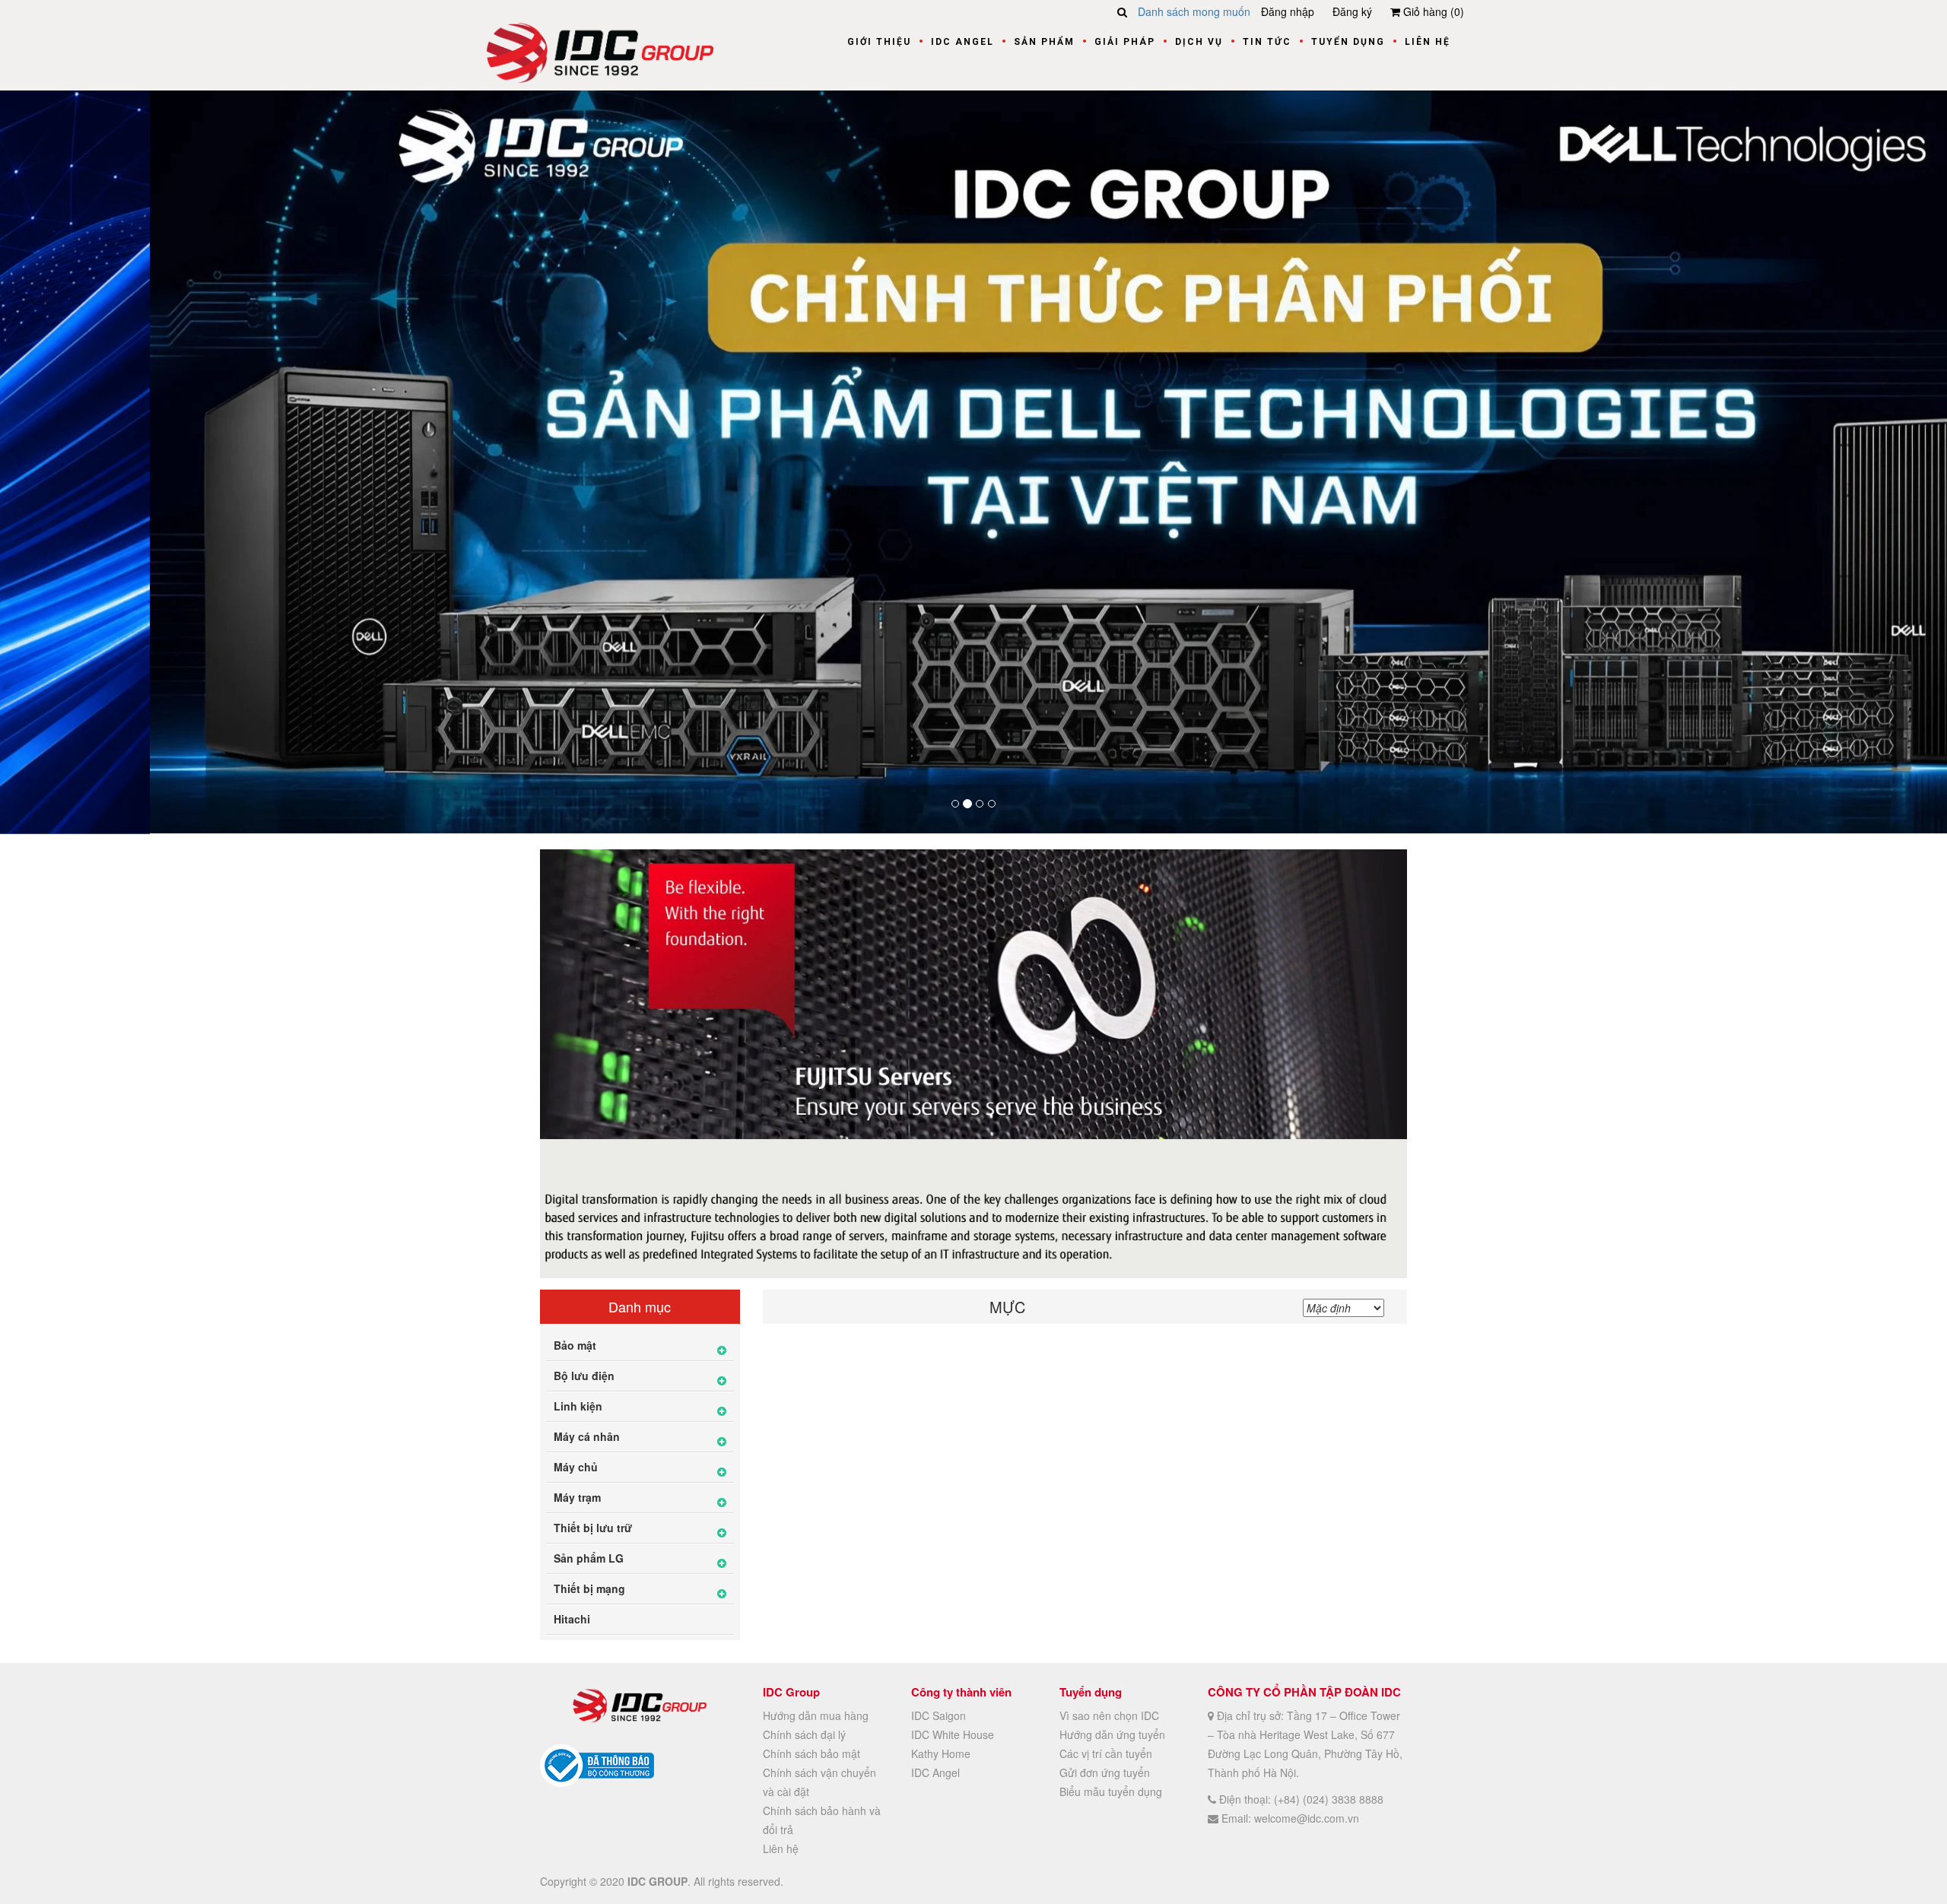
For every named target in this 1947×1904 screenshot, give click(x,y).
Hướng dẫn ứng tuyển (1112, 1733)
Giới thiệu (879, 42)
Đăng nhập (1288, 11)
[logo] (600, 51)
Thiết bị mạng (589, 1588)
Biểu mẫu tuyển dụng (1111, 1790)
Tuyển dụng (1348, 42)
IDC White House (953, 1733)
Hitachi (572, 1618)
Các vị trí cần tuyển (1106, 1752)
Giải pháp (1125, 42)
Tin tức (1267, 42)
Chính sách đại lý (804, 1733)
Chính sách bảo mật (812, 1752)
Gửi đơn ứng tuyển (1105, 1771)
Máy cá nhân (587, 1436)
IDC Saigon (939, 1714)
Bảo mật (575, 1344)
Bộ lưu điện (584, 1375)
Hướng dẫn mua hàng (816, 1714)
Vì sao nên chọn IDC (1109, 1714)
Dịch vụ (1199, 42)
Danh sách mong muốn (1194, 11)
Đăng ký (1352, 11)
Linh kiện (578, 1405)
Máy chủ (576, 1466)
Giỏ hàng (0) (1432, 11)
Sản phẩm (1044, 42)
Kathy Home (941, 1752)
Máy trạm (577, 1496)
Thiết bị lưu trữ (593, 1527)
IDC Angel (962, 42)
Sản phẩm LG (589, 1557)
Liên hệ (1428, 42)
